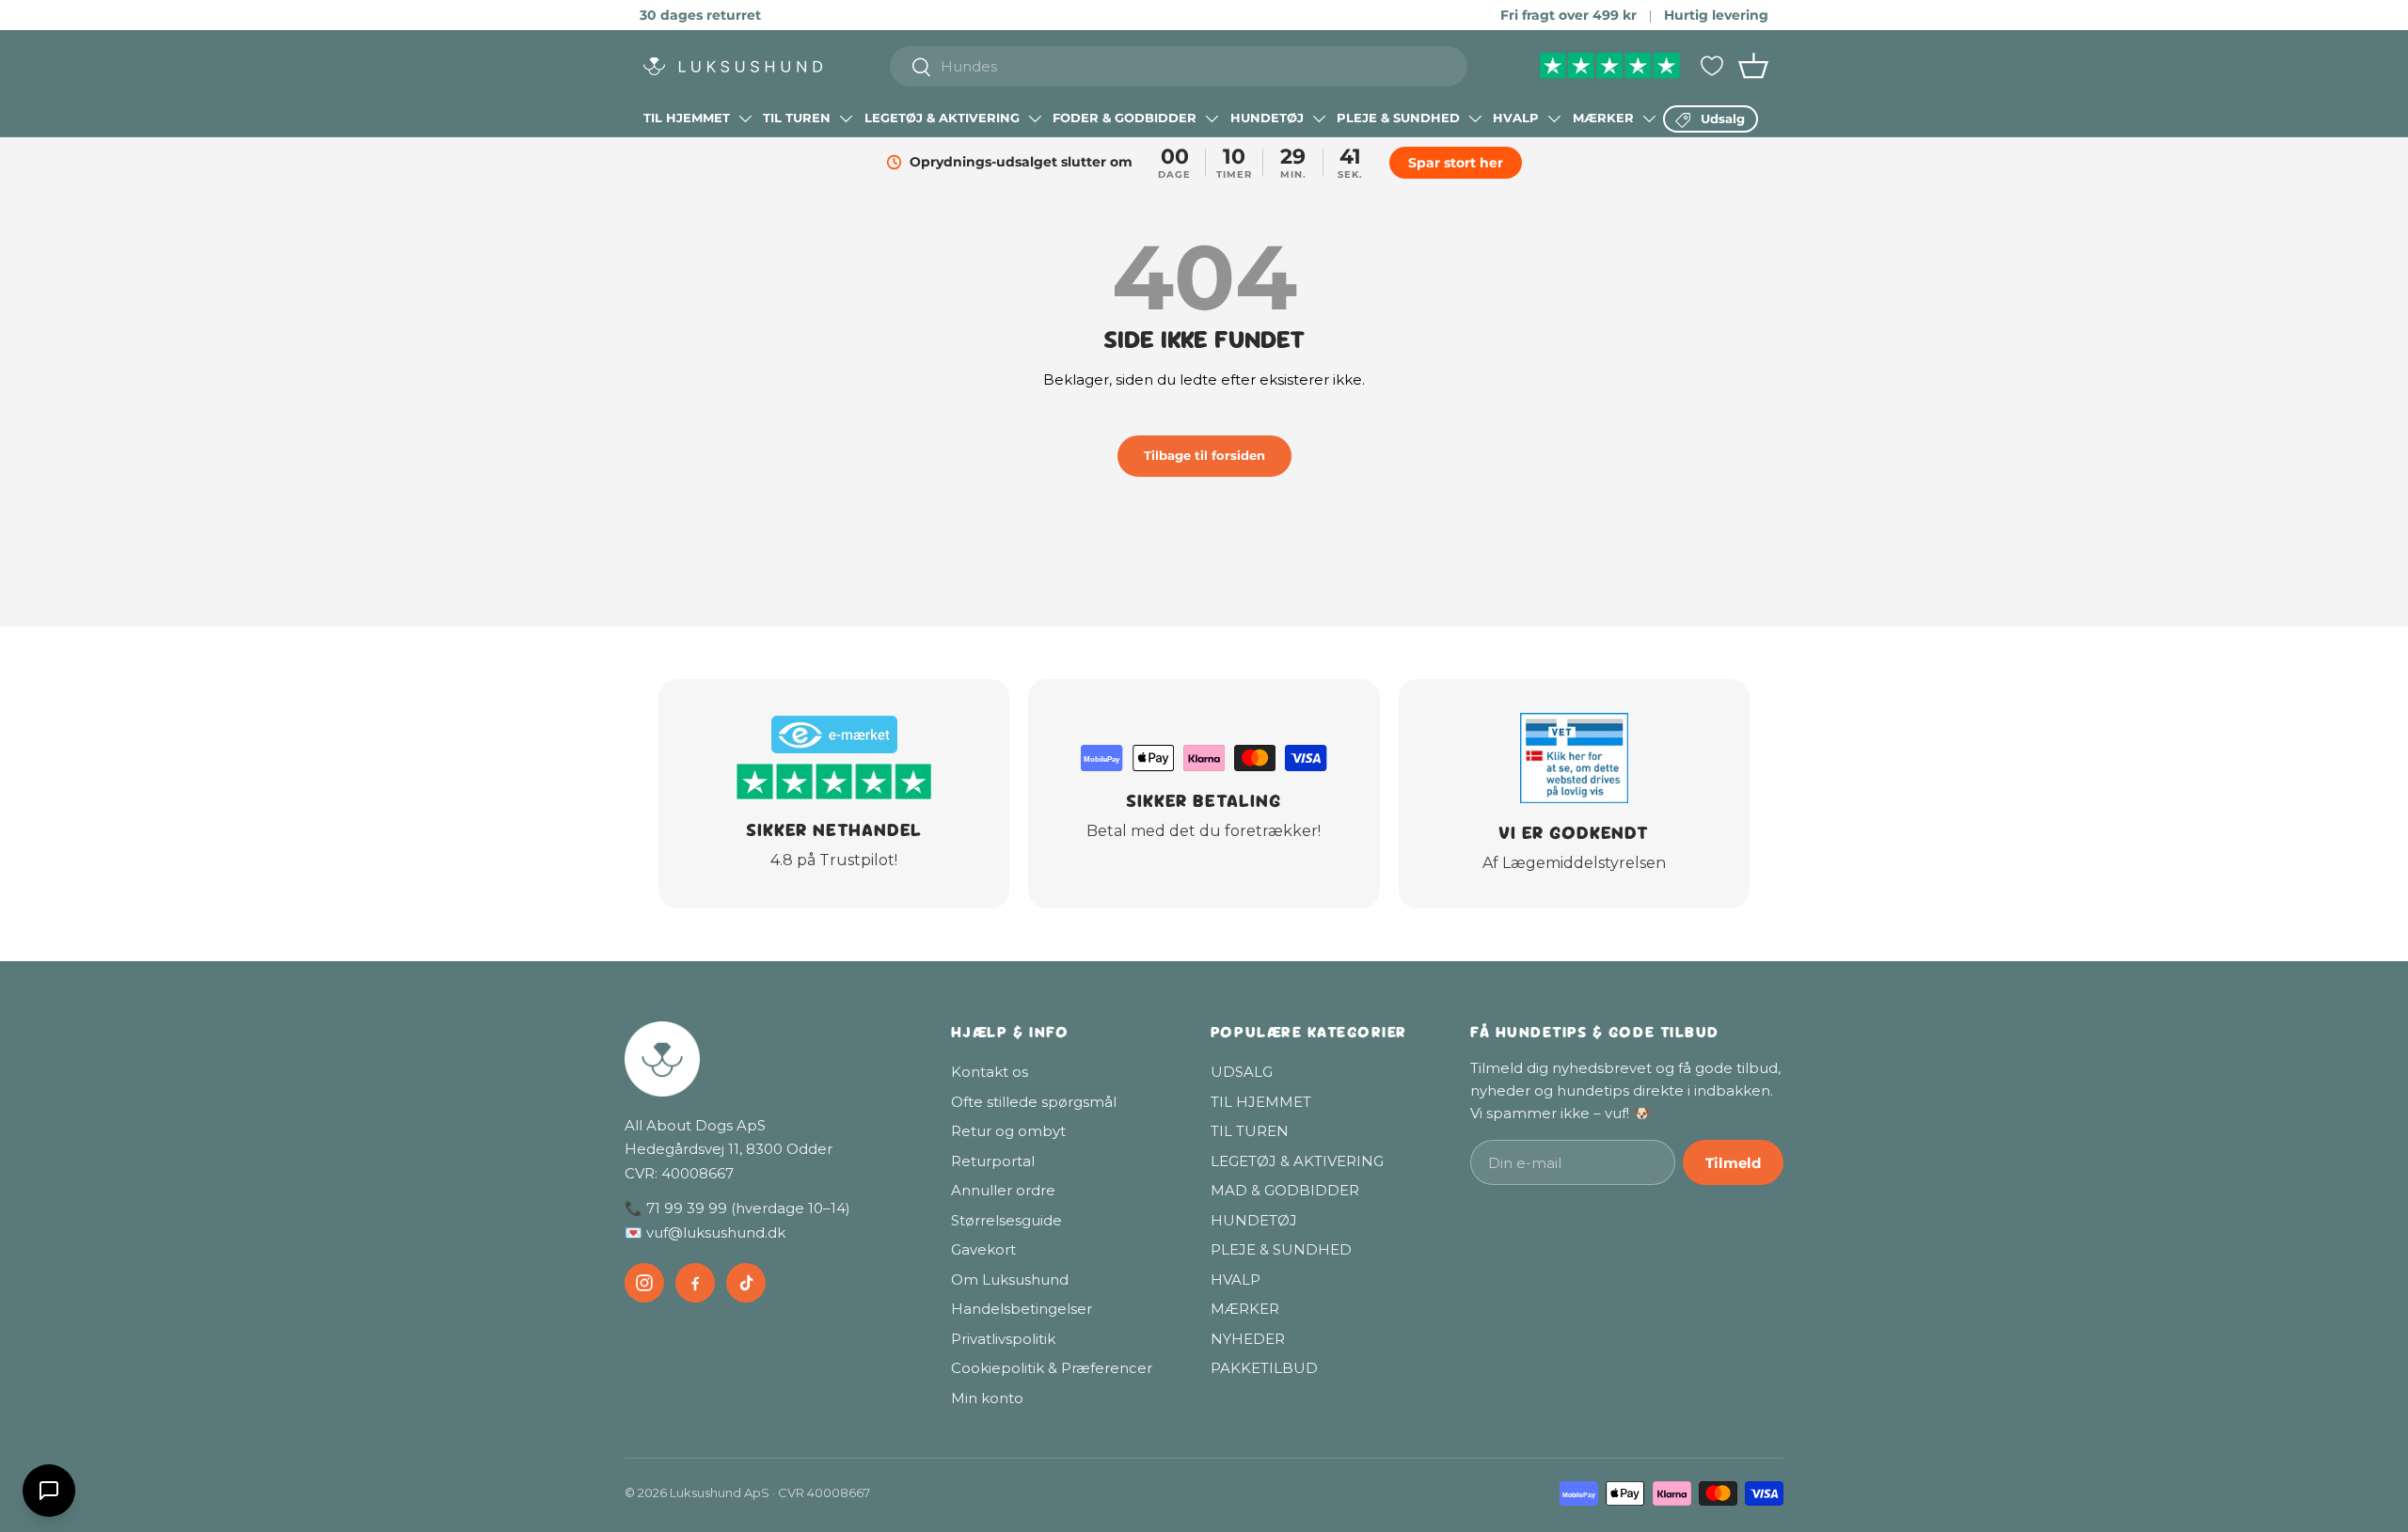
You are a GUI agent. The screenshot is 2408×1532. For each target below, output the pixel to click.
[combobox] (1179, 66)
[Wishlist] (1712, 66)
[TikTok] (746, 1283)
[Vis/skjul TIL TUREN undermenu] (846, 118)
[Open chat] (49, 1491)
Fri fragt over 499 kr (1568, 15)
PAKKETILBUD (1264, 1368)
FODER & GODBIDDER (1125, 118)
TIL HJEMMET (687, 118)
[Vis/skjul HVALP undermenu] (1554, 118)
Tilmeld (1733, 1163)
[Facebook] (695, 1283)
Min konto (987, 1398)
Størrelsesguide (1006, 1220)
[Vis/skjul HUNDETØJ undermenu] (1319, 118)
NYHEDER (1248, 1339)
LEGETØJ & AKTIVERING (942, 118)
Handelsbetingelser (1022, 1309)
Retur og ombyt (1008, 1131)
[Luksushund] (769, 1059)
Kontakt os (990, 1072)
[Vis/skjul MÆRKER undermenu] (1649, 118)
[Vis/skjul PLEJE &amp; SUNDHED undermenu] (1475, 118)
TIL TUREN (797, 118)
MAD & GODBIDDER (1285, 1190)
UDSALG (1242, 1072)
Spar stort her (1458, 163)
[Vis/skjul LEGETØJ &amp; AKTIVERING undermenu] (1035, 118)
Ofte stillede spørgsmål (1034, 1102)
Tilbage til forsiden (1204, 455)
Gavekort (983, 1249)
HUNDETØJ (1267, 118)
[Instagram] (644, 1283)
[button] (1753, 66)
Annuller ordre (1003, 1190)
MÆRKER (1603, 118)
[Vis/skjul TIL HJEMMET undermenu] (745, 118)
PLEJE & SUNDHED (1398, 118)
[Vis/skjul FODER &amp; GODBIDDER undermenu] (1212, 118)
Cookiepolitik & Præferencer (1052, 1368)
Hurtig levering (1716, 15)
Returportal (993, 1161)
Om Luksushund (1010, 1279)
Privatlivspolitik (1003, 1339)
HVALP (1516, 118)
